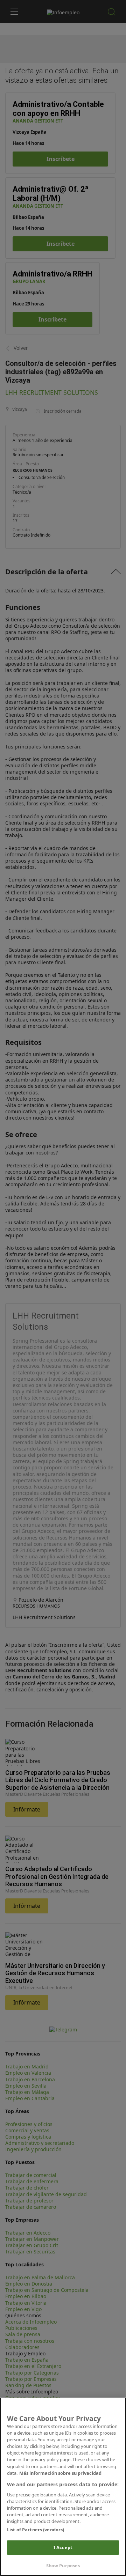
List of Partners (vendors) (36, 2530)
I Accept (63, 2547)
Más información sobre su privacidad (60, 2473)
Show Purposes (63, 2566)
